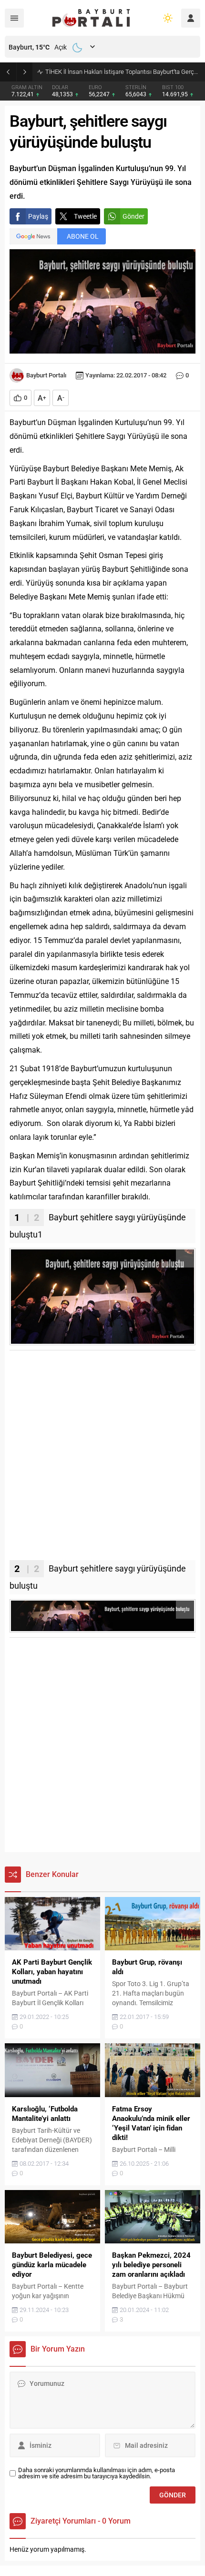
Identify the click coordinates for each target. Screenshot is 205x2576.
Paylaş (38, 216)
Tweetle (85, 216)
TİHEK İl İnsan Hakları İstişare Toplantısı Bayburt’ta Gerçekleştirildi (123, 72)
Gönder (133, 216)
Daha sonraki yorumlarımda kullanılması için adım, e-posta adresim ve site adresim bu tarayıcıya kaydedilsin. (97, 2473)
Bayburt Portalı (46, 375)
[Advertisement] (102, 1458)
